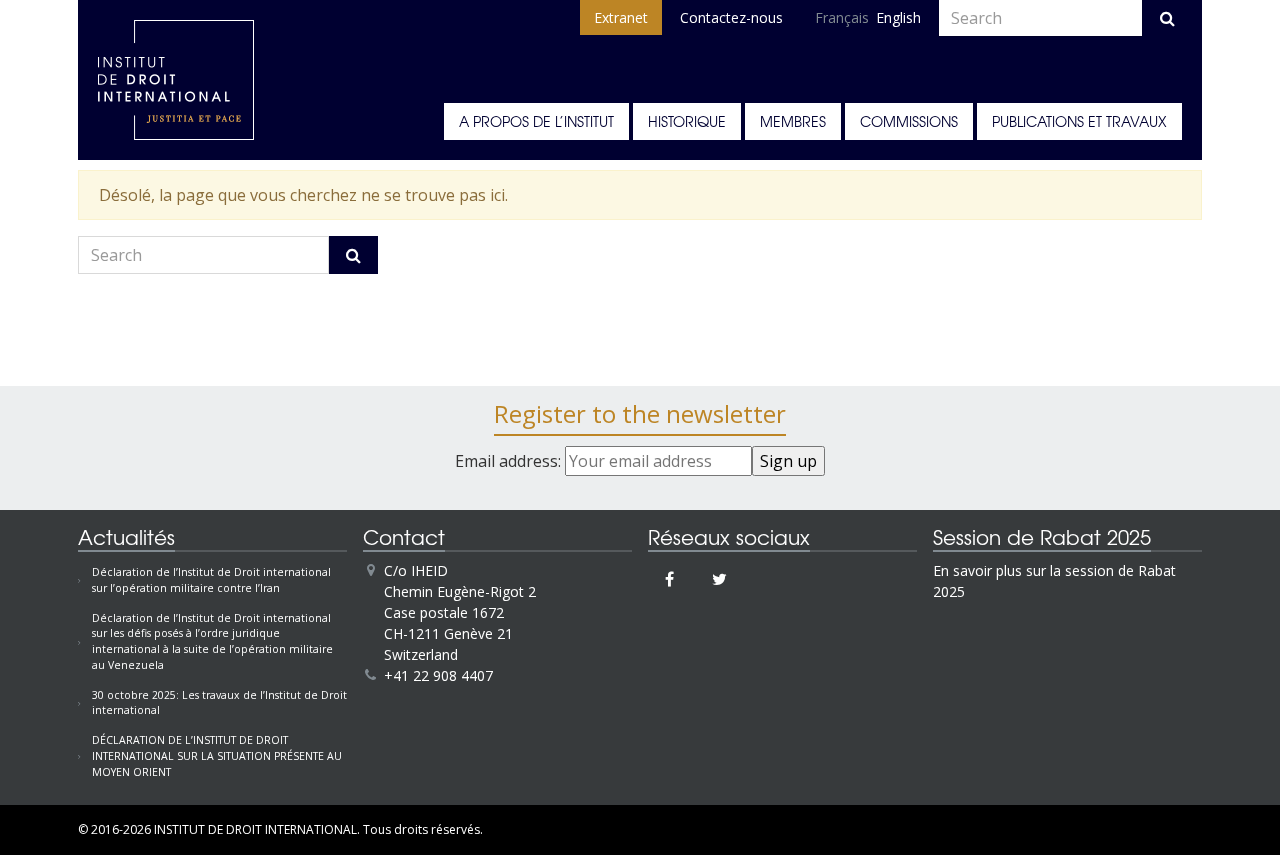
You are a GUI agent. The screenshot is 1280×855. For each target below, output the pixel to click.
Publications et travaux (1079, 121)
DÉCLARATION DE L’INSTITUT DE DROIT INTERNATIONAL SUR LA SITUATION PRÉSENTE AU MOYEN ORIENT (217, 756)
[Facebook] (669, 579)
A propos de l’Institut (536, 121)
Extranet (621, 17)
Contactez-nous (731, 17)
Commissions (909, 121)
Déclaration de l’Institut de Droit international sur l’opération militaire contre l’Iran (211, 580)
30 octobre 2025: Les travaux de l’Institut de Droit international (219, 703)
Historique (687, 121)
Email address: (510, 461)
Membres (793, 121)
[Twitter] (719, 579)
